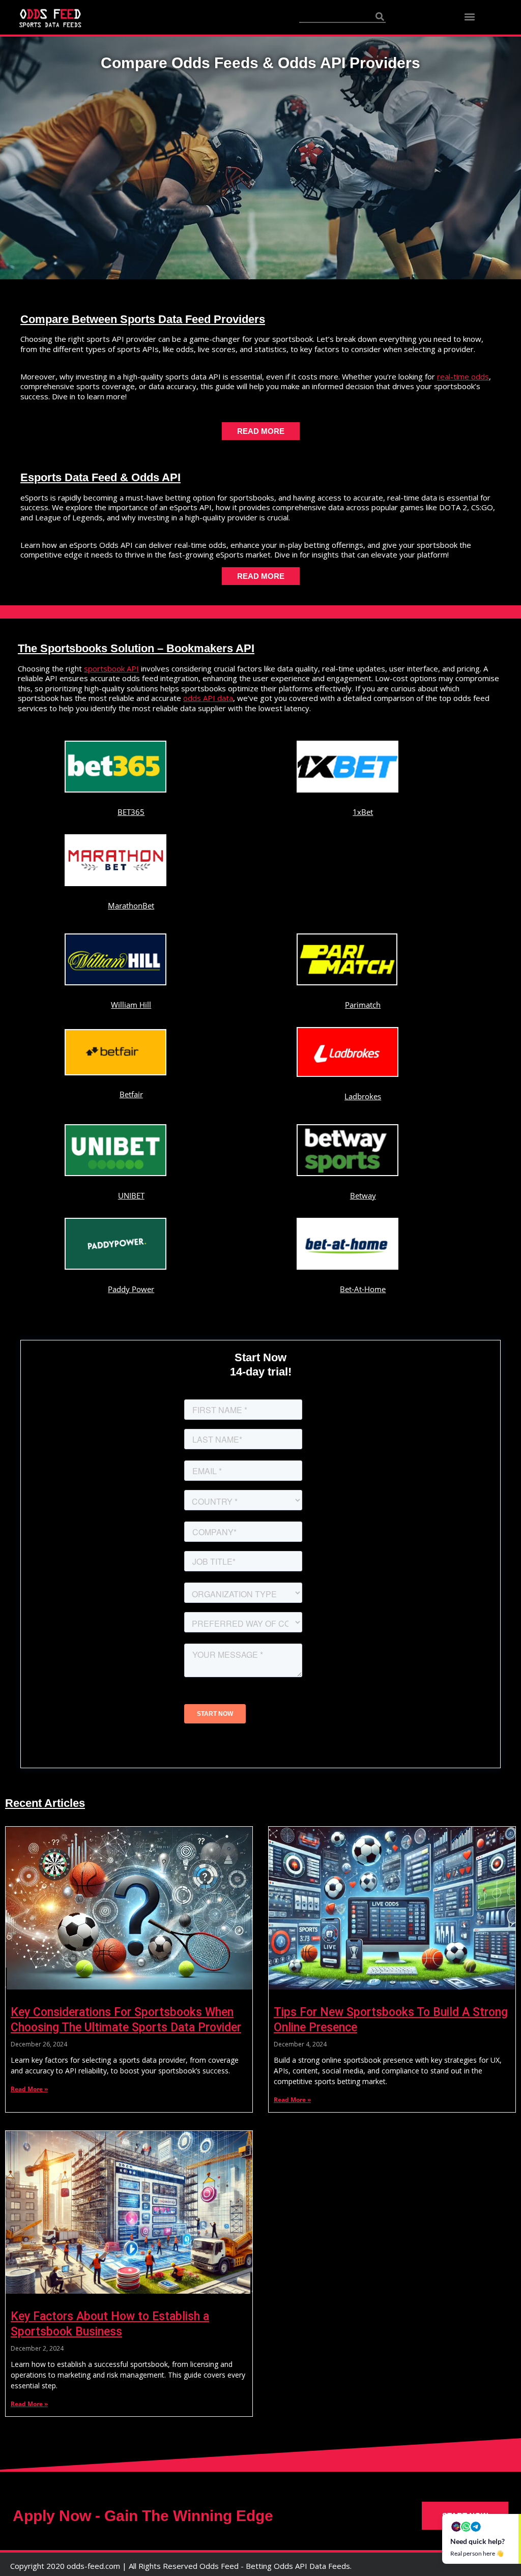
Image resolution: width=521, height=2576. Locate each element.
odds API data (208, 698)
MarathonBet (131, 905)
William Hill (131, 1005)
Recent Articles (45, 1803)
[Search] (380, 16)
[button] (470, 17)
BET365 (131, 812)
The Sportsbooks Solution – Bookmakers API (136, 648)
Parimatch (363, 1005)
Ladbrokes (363, 1096)
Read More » (29, 2089)
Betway (363, 1195)
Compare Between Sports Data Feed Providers (143, 319)
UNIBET (131, 1195)
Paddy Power (131, 1289)
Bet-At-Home (363, 1289)
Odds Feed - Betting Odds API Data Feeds (275, 2566)
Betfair (131, 1094)
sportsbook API (111, 668)
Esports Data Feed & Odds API (100, 477)
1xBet (363, 812)
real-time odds (463, 376)
